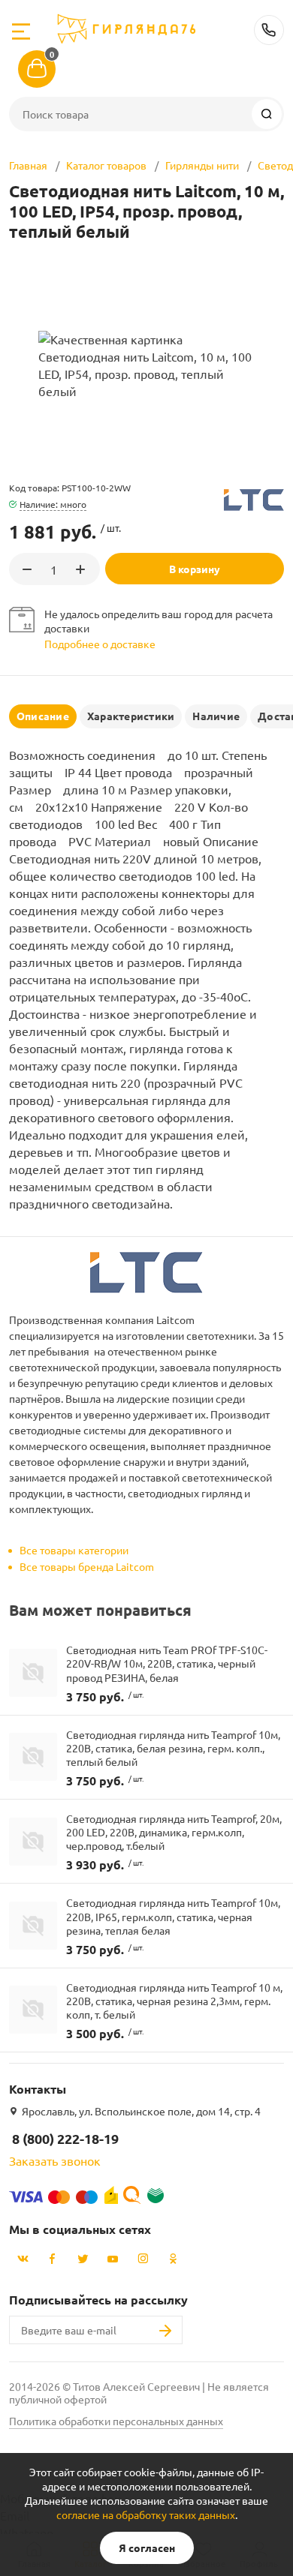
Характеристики (131, 716)
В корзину (195, 569)
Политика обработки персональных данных (116, 2421)
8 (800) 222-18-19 (269, 30)
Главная (28, 165)
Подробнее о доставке (100, 644)
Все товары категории (74, 1550)
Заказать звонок (55, 2160)
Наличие (216, 716)
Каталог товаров (106, 165)
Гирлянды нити (202, 165)
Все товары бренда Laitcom (87, 1566)
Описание (43, 716)
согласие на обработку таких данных (146, 2514)
